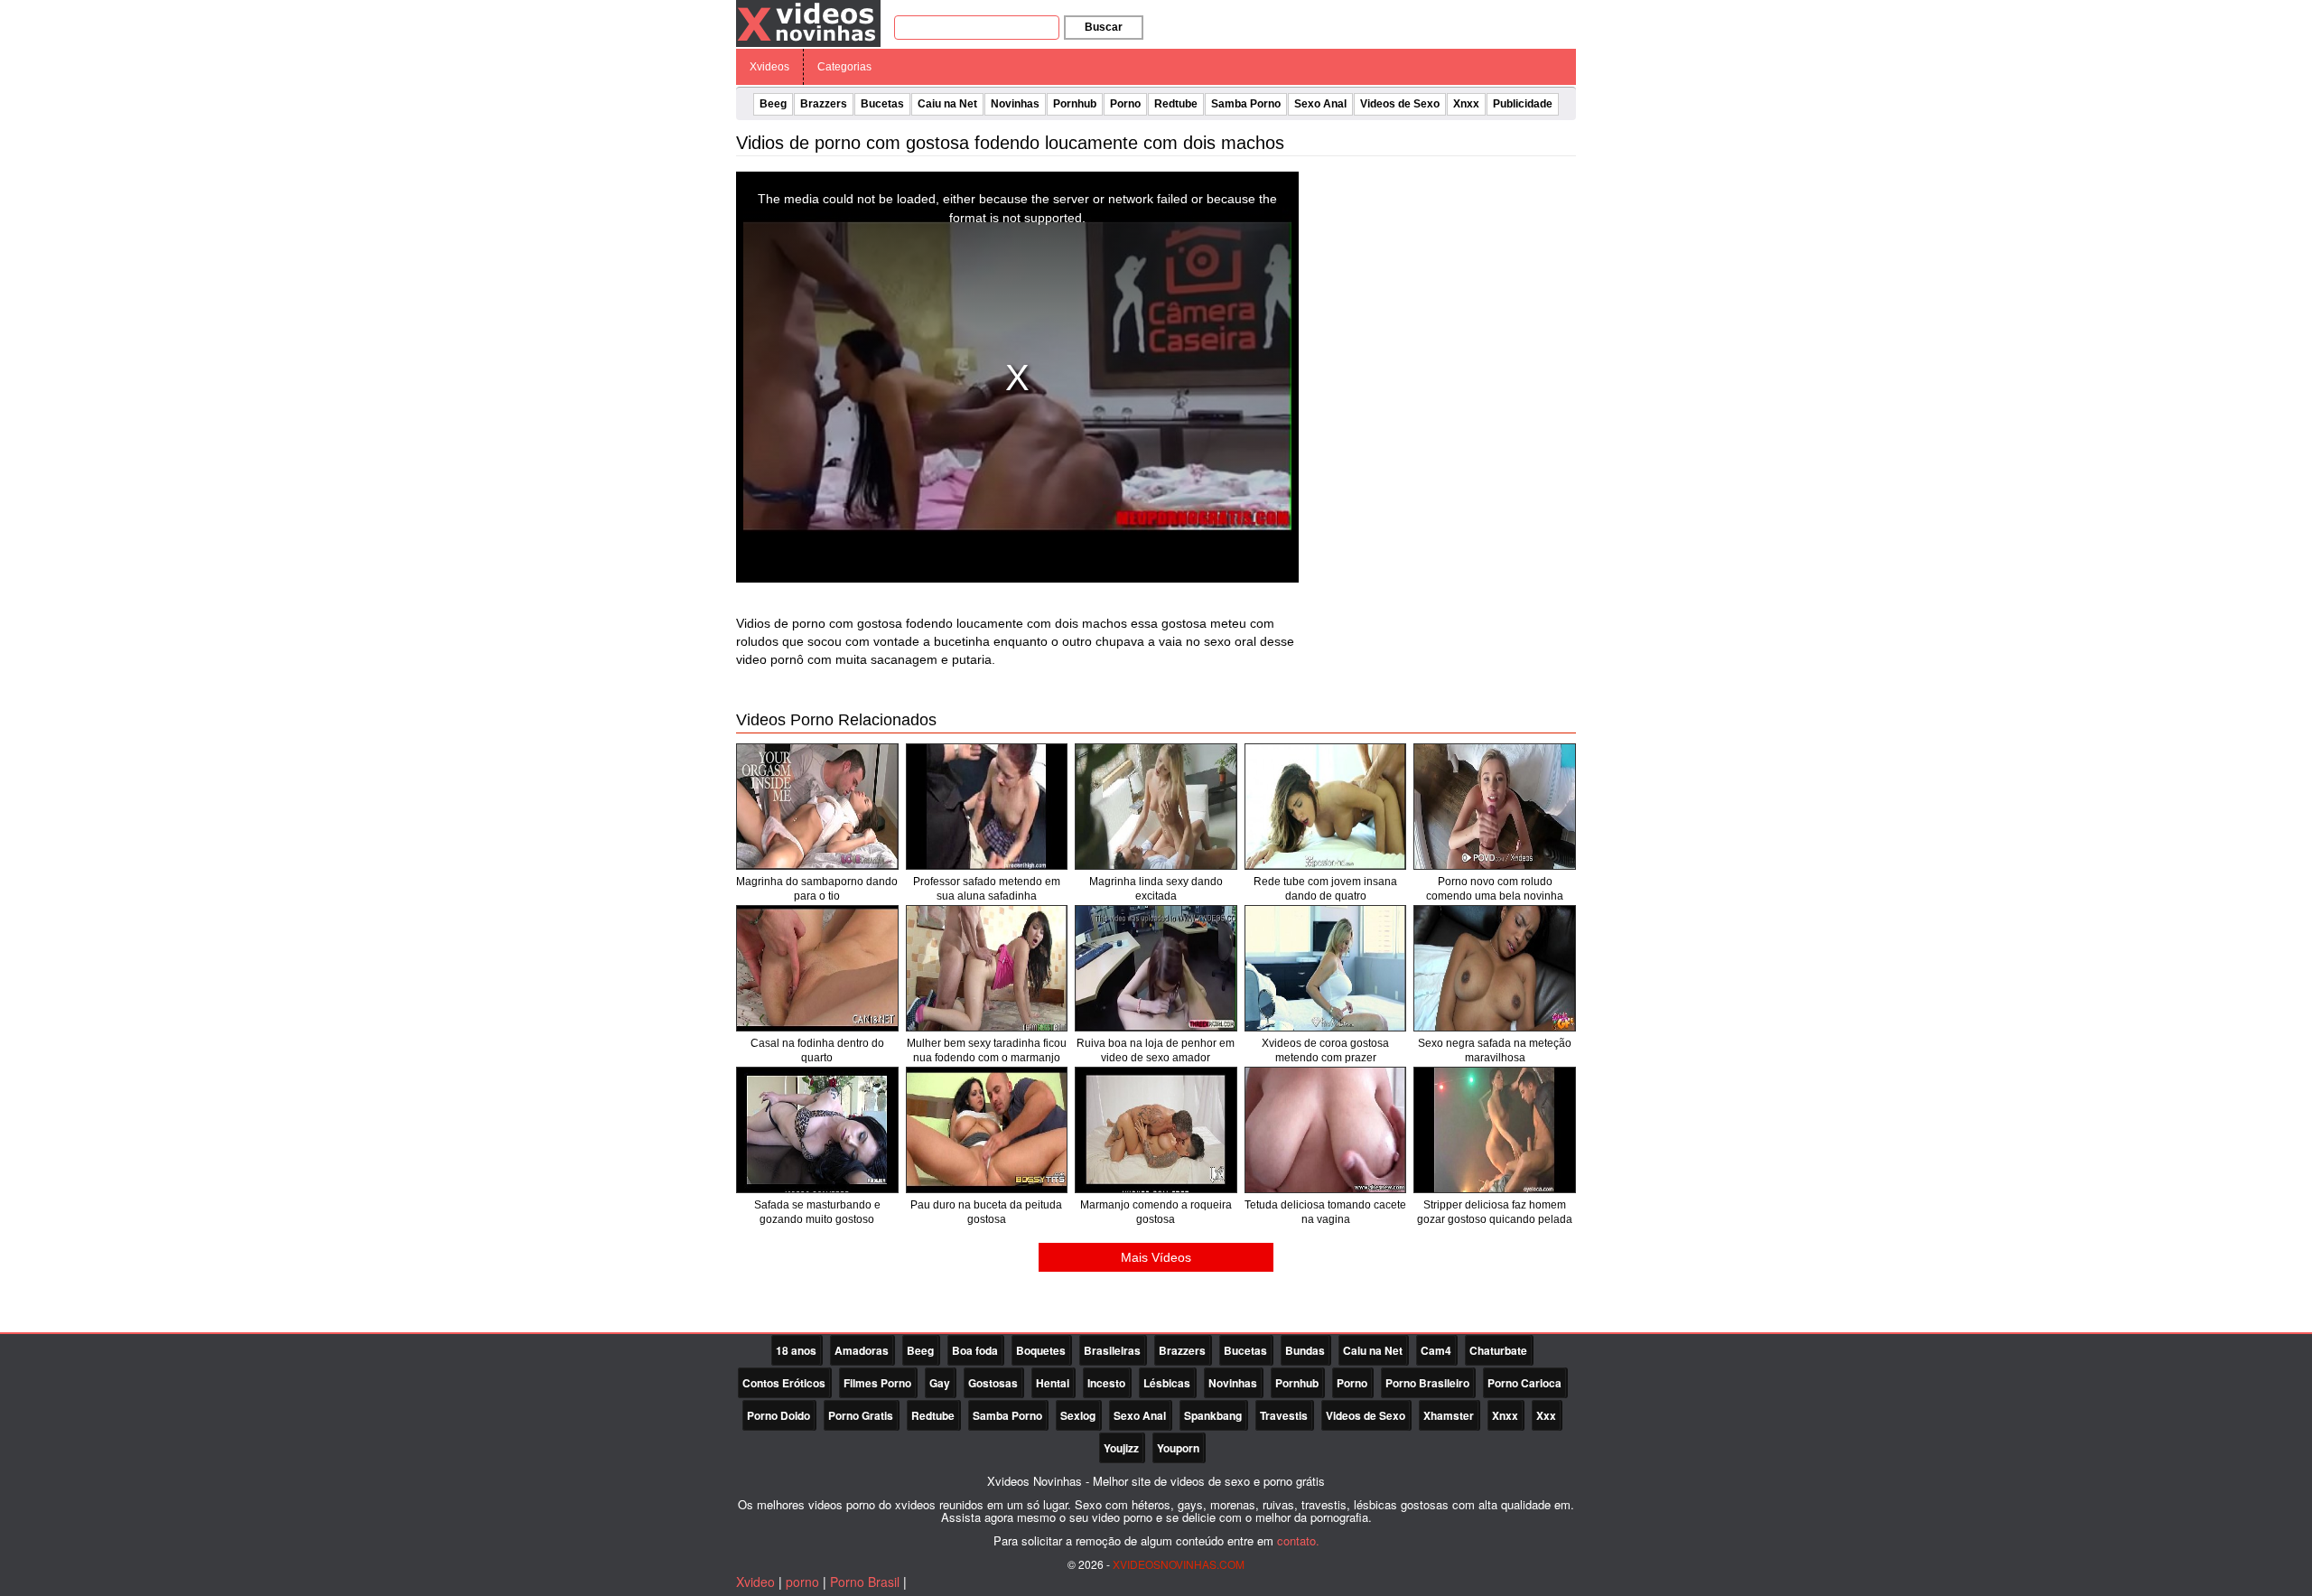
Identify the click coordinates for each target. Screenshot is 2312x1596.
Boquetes (1041, 1350)
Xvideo (755, 1582)
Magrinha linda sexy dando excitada (1156, 889)
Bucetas (882, 104)
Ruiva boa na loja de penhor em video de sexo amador (1156, 1050)
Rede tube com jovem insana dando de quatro (1325, 889)
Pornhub (1075, 104)
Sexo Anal (1320, 104)
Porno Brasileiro (1427, 1383)
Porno (1125, 104)
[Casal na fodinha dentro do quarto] (817, 968)
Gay (940, 1383)
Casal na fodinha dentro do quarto (817, 1050)
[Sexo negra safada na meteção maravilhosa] (1495, 968)
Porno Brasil (865, 1582)
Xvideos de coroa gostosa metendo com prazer (1325, 1050)
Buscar (1104, 27)
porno (802, 1582)
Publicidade (1523, 104)
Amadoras (862, 1350)
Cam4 (1436, 1350)
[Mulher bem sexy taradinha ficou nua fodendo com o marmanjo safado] (987, 968)
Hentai (1053, 1383)
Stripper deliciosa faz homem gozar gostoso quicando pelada (1495, 1212)
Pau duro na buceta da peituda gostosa (986, 1212)
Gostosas (993, 1383)
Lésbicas (1167, 1383)
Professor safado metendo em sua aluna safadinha (987, 889)
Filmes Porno (877, 1383)
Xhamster (1449, 1415)
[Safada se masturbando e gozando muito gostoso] (817, 1130)
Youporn (1178, 1448)
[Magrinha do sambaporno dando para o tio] (817, 807)
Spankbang (1213, 1415)
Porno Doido (778, 1415)
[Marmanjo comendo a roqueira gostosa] (1156, 1130)
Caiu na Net (947, 104)
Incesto (1106, 1383)
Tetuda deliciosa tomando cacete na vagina (1325, 1212)
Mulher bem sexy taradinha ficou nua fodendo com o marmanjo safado (987, 1058)
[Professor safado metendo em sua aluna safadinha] (987, 807)
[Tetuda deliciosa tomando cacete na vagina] (1326, 1130)
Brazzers (824, 104)
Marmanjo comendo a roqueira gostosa (1156, 1212)
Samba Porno (1246, 104)
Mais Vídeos (1156, 1257)
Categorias (844, 67)
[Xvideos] (808, 23)
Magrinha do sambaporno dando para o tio (817, 889)
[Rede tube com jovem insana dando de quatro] (1326, 807)
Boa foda (975, 1350)
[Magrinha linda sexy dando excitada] (1156, 807)
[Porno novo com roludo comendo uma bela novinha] (1495, 807)
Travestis (1284, 1415)
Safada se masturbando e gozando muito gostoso (817, 1212)
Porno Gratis (861, 1415)
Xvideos (769, 67)
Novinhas (1015, 104)
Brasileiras (1112, 1350)
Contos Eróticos (784, 1383)
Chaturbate (1498, 1350)
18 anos (796, 1350)
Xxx (1546, 1415)
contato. (1298, 1540)
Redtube (1176, 104)
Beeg (773, 104)
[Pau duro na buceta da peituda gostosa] (987, 1130)
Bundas (1305, 1350)
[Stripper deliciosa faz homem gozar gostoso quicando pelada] (1495, 1130)
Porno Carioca (1524, 1383)
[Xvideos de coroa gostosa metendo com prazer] (1326, 968)
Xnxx (1466, 104)
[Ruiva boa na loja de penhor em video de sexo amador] (1156, 968)
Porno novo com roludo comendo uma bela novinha (1495, 889)
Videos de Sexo (1400, 104)
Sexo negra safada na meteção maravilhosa (1495, 1050)
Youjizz (1121, 1448)
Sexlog (1078, 1415)
